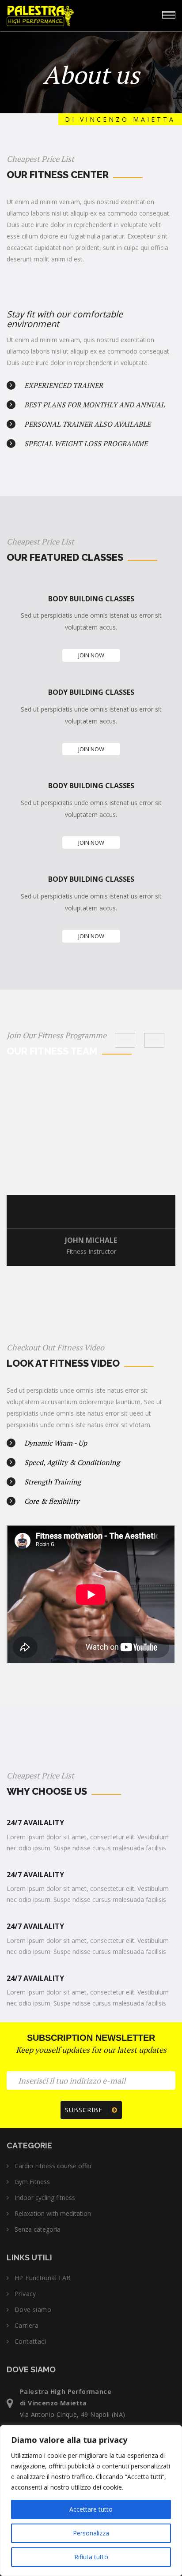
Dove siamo (33, 2310)
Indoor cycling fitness (45, 2198)
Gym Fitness (32, 2182)
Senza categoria (38, 2229)
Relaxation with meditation (53, 2214)
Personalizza (91, 2533)
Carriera (27, 2326)
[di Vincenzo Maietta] (66, 14)
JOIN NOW (91, 655)
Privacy (25, 2294)
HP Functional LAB (43, 2278)
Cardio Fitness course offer (53, 2166)
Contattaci (30, 2341)
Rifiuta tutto (91, 2557)
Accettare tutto (91, 2509)
